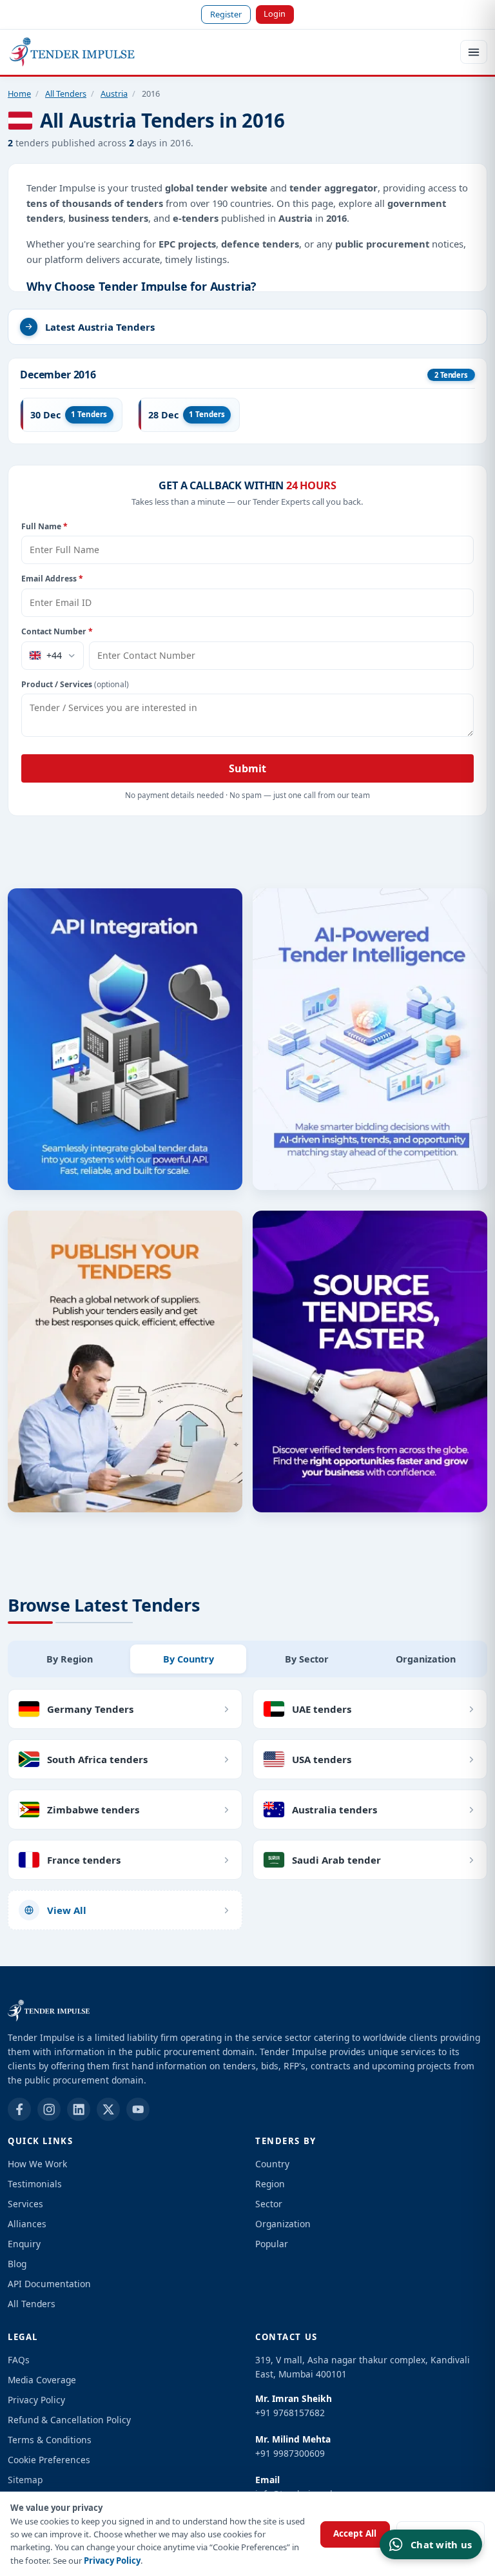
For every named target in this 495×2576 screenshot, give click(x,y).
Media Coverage (42, 2380)
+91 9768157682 (290, 2413)
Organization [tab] (426, 1659)
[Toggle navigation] (474, 52)
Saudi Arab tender (336, 1860)
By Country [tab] (189, 1659)
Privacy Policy (112, 2561)
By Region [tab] (70, 1659)
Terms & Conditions (50, 2440)
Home (19, 93)
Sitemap (25, 2480)
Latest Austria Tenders (100, 327)
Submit (247, 768)
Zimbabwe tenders (93, 1810)
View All (67, 1910)
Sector (269, 2204)
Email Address (52, 579)
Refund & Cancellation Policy (69, 2420)
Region (270, 2184)
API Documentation (49, 2284)
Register (226, 14)
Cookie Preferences (49, 2460)
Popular (272, 2244)
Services (25, 2204)
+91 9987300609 (290, 2453)
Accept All (355, 2533)
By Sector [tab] (307, 1659)
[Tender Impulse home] (72, 52)
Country (272, 2164)
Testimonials (35, 2184)
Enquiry (24, 2244)
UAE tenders (322, 1709)
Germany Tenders (90, 1709)
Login (275, 14)
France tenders (84, 1860)
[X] (108, 2109)
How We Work (37, 2164)
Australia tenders (335, 1810)
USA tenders (322, 1759)
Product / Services (75, 684)
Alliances (27, 2224)
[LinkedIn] (79, 2109)
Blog (17, 2264)
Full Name (44, 526)
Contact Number (57, 631)
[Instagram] (49, 2109)
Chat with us (441, 2544)
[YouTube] (138, 2109)
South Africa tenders (97, 1759)
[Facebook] (19, 2109)
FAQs (19, 2360)
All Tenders (66, 93)
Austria (114, 93)
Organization (283, 2224)
